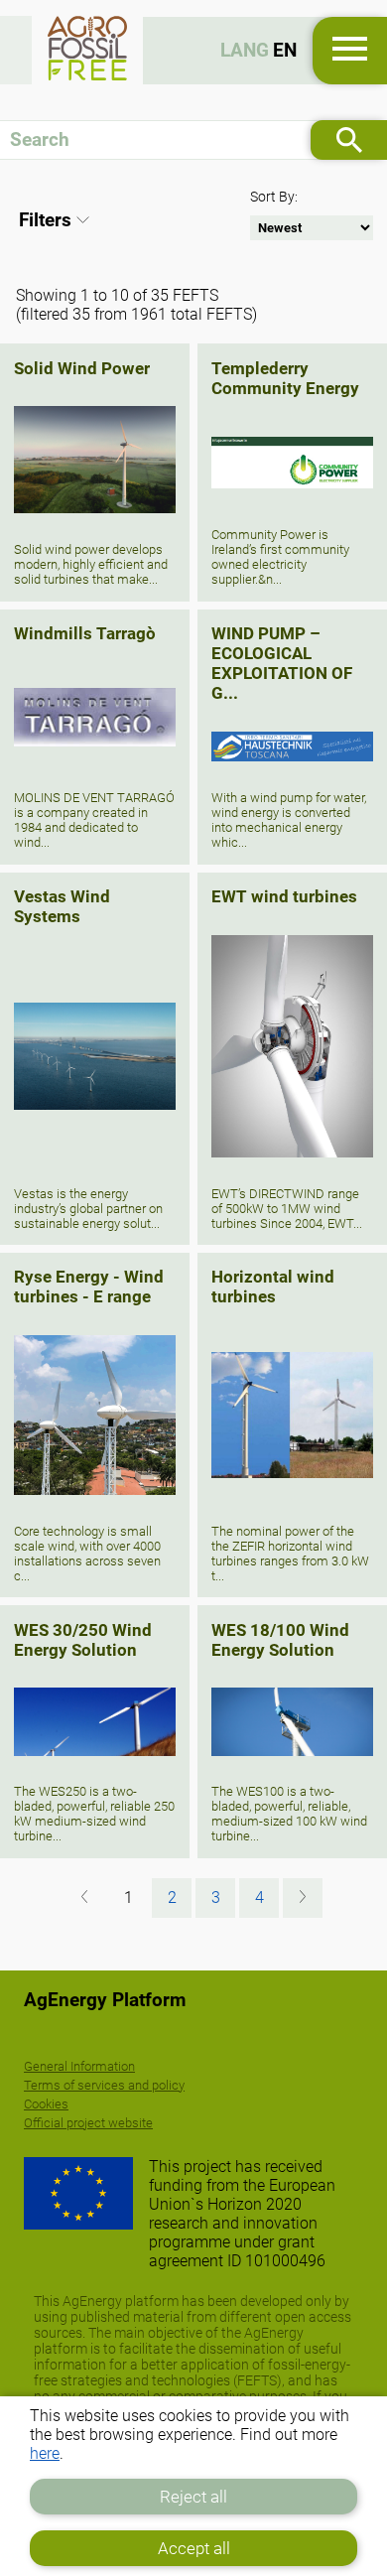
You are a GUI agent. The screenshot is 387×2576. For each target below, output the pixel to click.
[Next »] (303, 1898)
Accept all (194, 2548)
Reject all (193, 2497)
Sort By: (274, 197)
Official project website (88, 2123)
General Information (79, 2066)
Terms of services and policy (104, 2085)
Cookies (46, 2104)
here (45, 2453)
